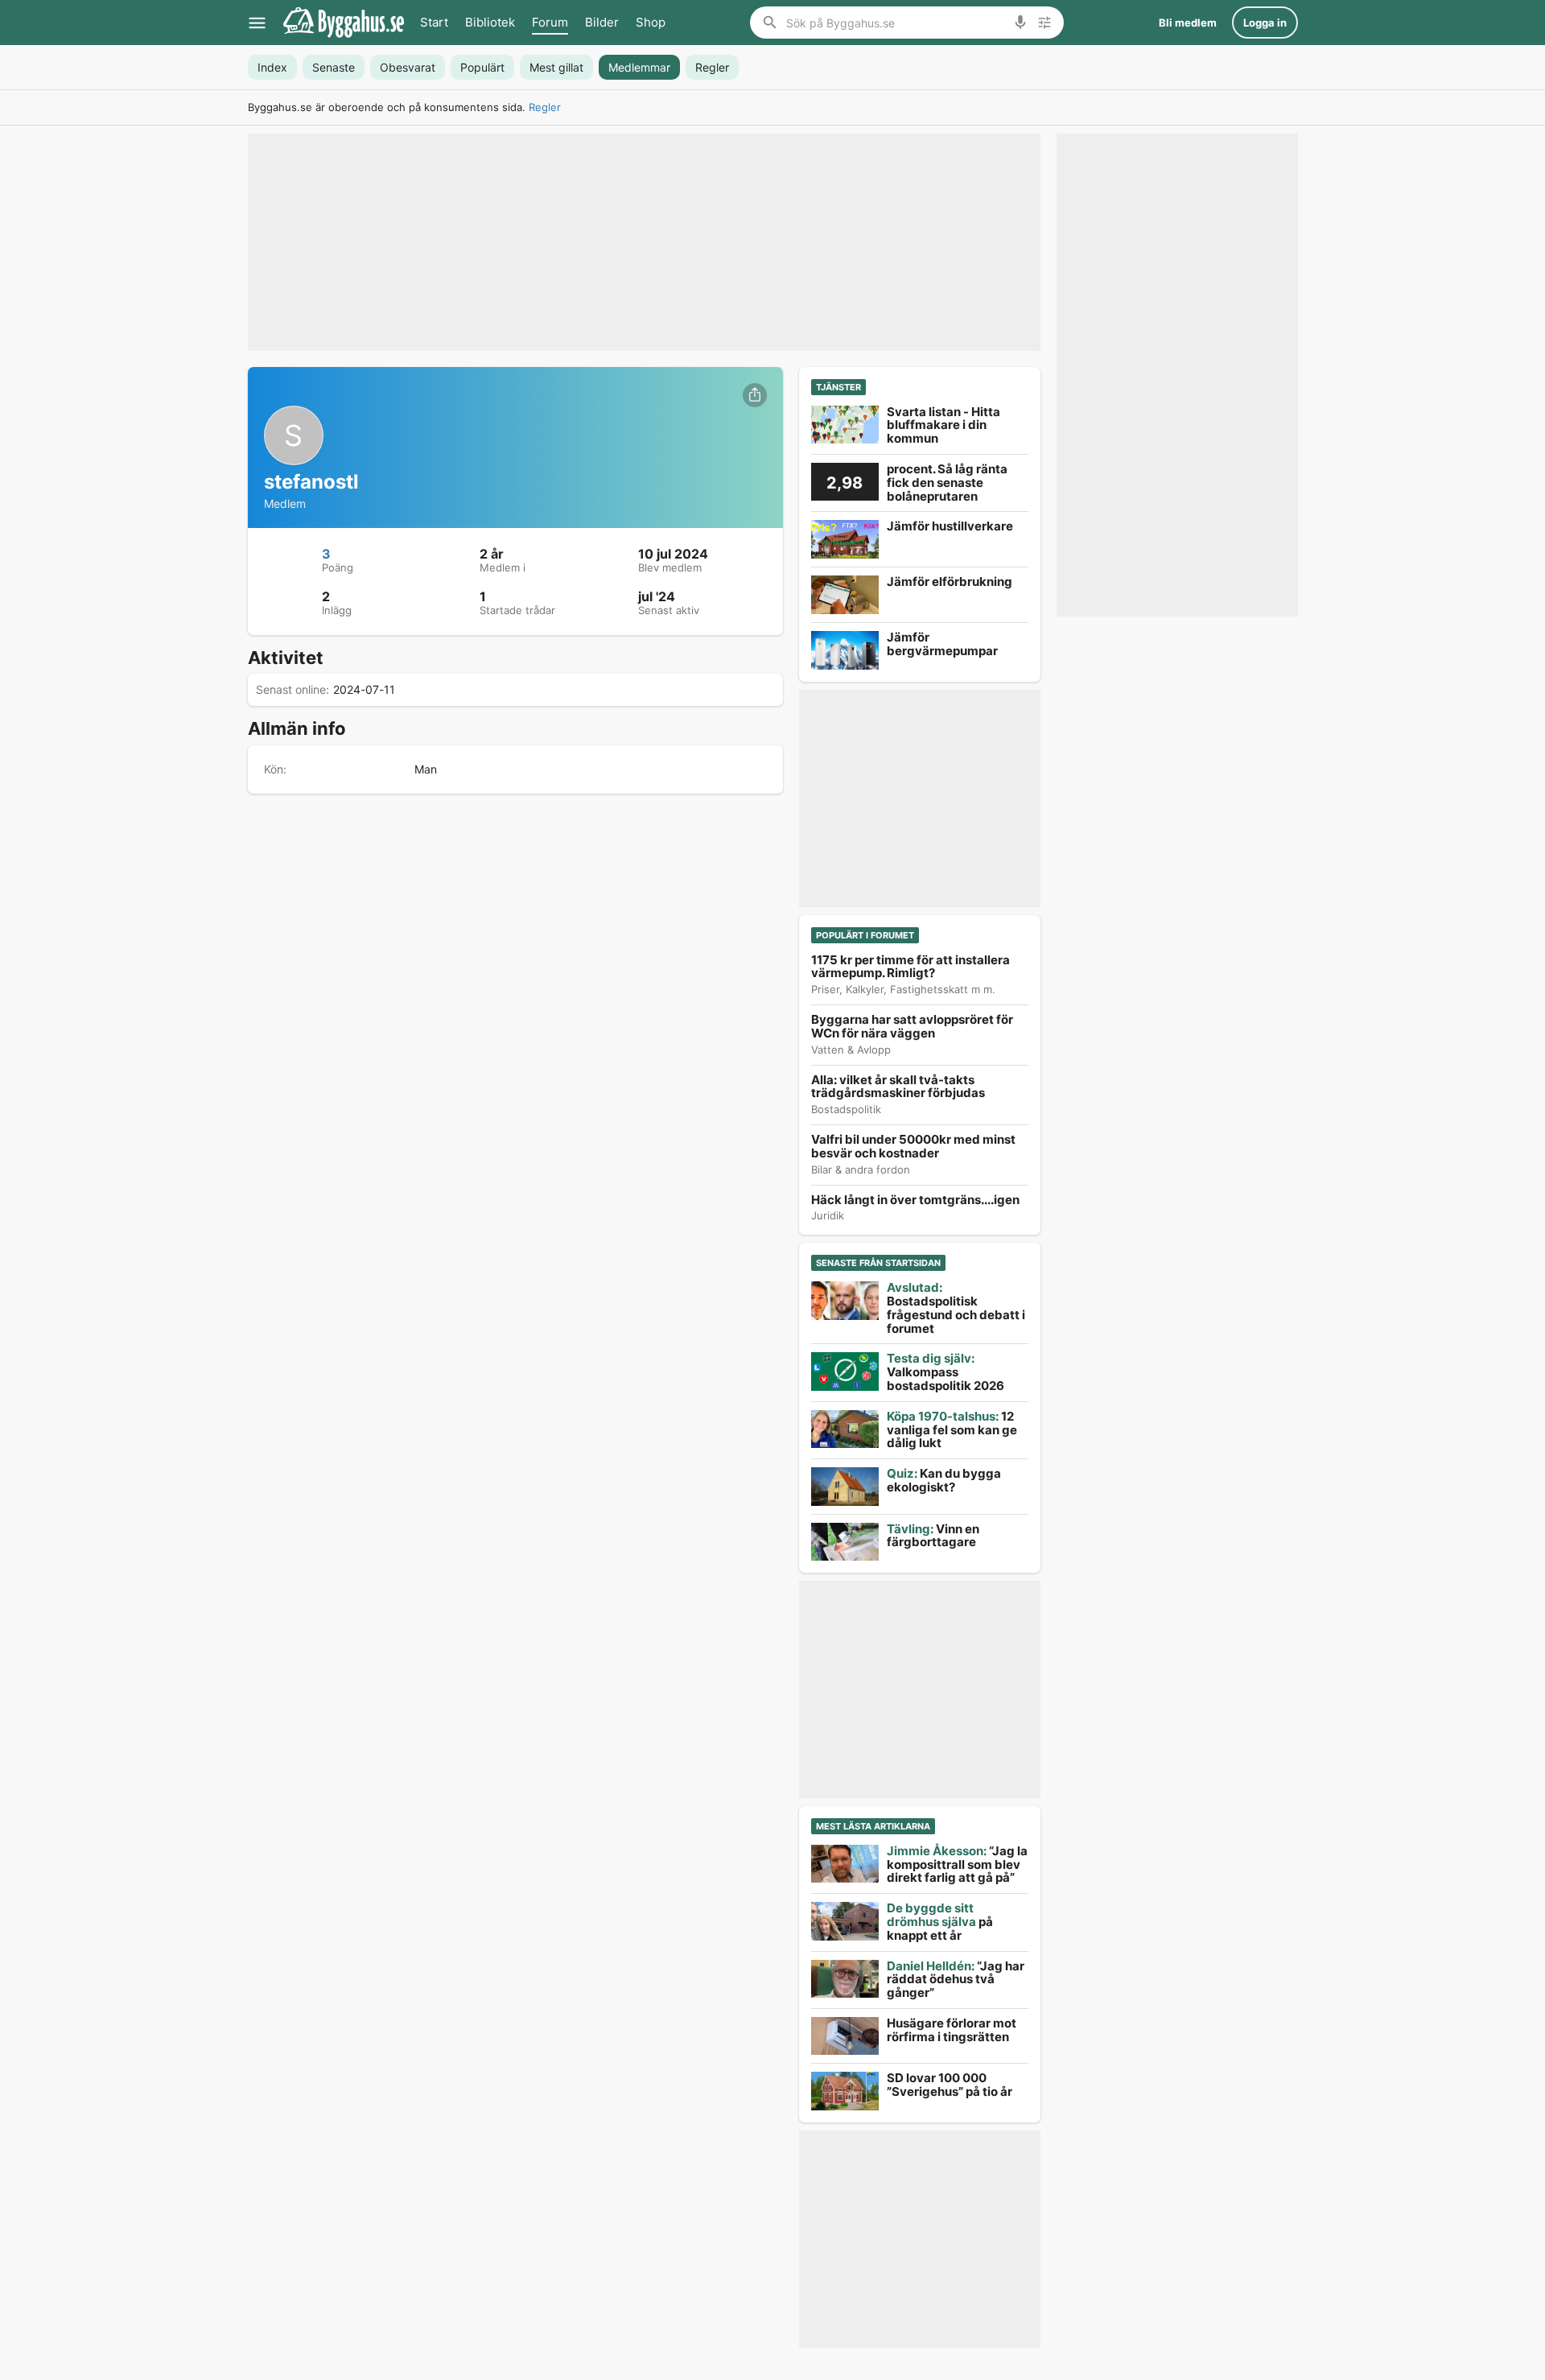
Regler (545, 107)
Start (434, 22)
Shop (651, 22)
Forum (550, 22)
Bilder (602, 22)
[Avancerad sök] (1044, 23)
